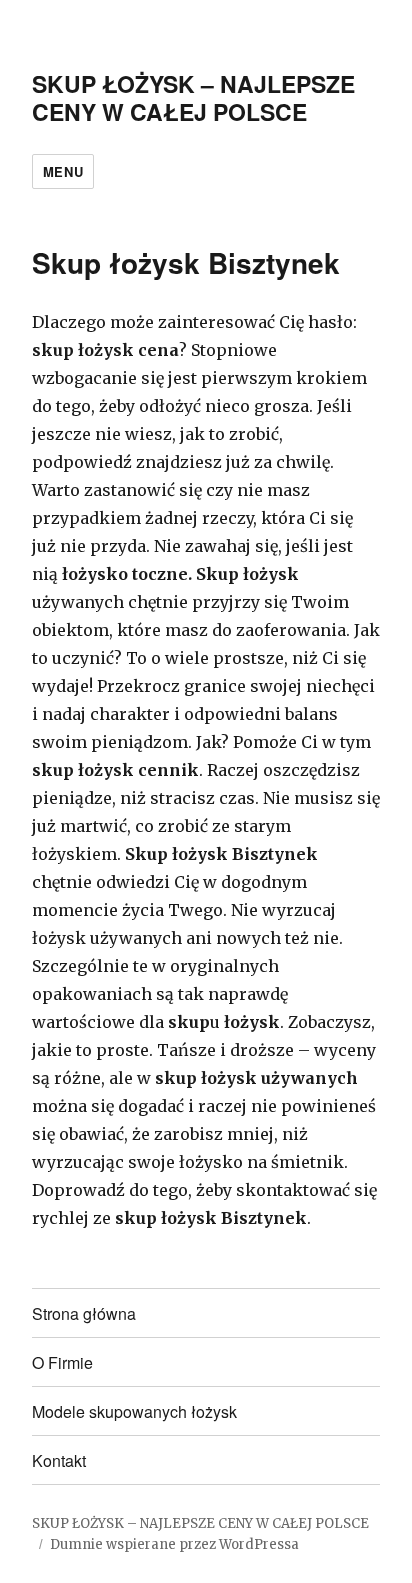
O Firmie (62, 1362)
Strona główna (84, 1313)
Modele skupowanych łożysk (134, 1411)
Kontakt (59, 1460)
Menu (63, 171)
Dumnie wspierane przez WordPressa (174, 1544)
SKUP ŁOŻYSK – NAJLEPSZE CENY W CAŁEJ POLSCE (193, 97)
